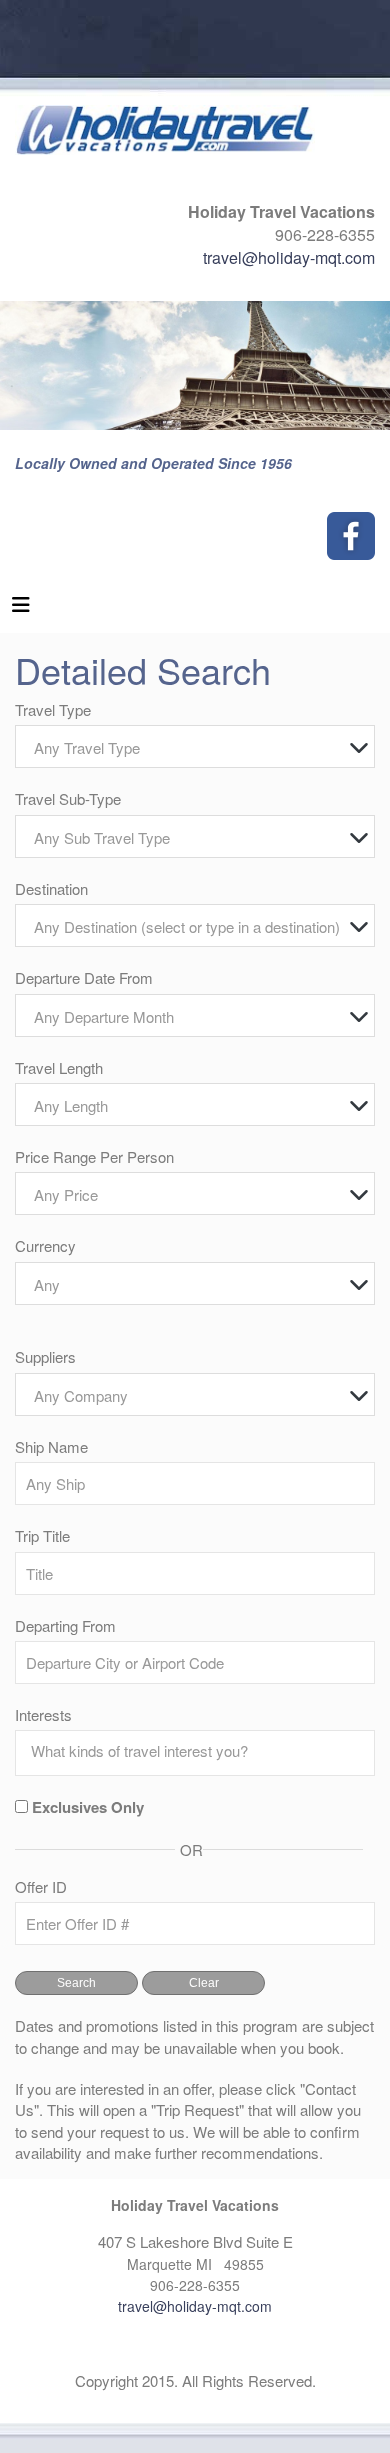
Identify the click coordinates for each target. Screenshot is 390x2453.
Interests (43, 1714)
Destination (51, 888)
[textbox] (200, 747)
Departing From (65, 1625)
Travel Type (53, 709)
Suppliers (45, 1356)
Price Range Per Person (94, 1156)
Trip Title (42, 1535)
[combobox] (195, 746)
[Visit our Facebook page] (351, 536)
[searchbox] (200, 1751)
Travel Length (59, 1067)
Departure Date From (84, 977)
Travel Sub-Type (68, 798)
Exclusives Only (88, 1807)
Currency (45, 1245)
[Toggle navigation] (21, 609)
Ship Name (51, 1446)
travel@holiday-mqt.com (289, 257)
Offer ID (41, 1886)
